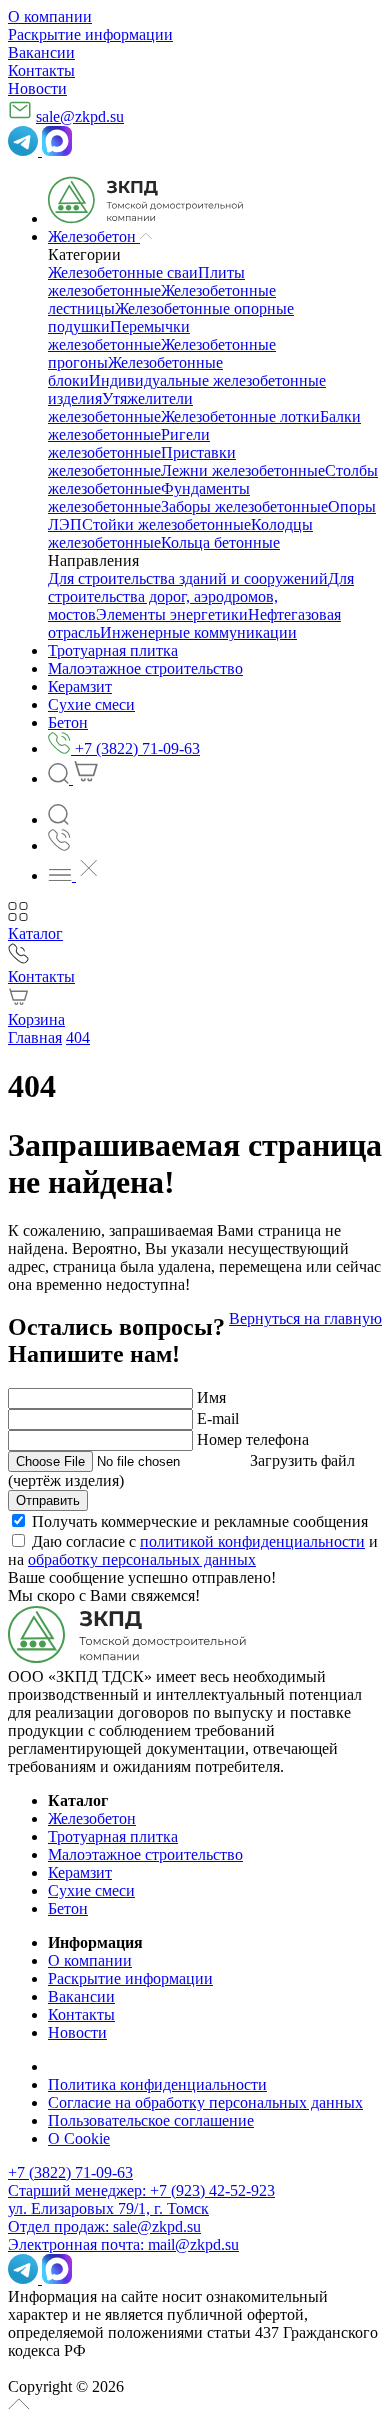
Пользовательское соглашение (151, 2120)
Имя (211, 1397)
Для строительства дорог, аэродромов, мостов (201, 596)
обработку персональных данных (142, 1559)
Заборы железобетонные (244, 506)
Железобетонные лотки (240, 416)
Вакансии (41, 52)
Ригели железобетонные (129, 443)
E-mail (218, 1418)
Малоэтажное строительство (145, 1854)
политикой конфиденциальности (252, 1541)
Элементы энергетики (172, 614)
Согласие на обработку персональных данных (205, 2102)
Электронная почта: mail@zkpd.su (123, 2244)
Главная (35, 1037)
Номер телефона (253, 1439)
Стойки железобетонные (166, 524)
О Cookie (79, 2138)
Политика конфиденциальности (157, 2084)
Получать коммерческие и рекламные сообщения (200, 1521)
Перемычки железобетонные (119, 335)
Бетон (68, 1908)
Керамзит (80, 1872)
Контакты (41, 70)
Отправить (48, 1500)
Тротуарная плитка (113, 1836)
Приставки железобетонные (142, 461)
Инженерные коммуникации (198, 632)
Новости (37, 88)
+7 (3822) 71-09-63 (70, 2172)
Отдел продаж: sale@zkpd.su (104, 2226)
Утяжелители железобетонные (120, 407)
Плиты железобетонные (146, 281)
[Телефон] (59, 845)
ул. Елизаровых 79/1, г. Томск (108, 2208)
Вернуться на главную (305, 1318)
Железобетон (92, 1818)
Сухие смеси (91, 1890)
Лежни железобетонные (243, 470)
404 (78, 1037)
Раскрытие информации (90, 34)
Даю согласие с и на (193, 1550)
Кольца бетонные (220, 542)
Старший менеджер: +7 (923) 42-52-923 (141, 2190)
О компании (50, 16)
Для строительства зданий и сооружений (188, 578)
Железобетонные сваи (123, 272)
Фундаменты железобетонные (149, 497)
